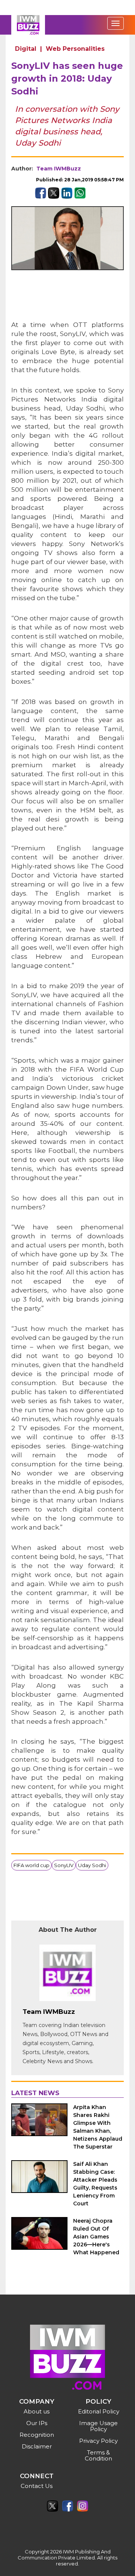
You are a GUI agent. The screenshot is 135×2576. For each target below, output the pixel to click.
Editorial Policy (99, 2411)
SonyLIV (64, 1865)
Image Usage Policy (98, 2426)
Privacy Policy (98, 2441)
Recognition (37, 2435)
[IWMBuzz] (28, 25)
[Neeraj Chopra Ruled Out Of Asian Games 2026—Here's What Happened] (39, 2233)
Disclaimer (37, 2446)
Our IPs (37, 2423)
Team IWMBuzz (59, 169)
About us (37, 2411)
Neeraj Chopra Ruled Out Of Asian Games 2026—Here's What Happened (96, 2237)
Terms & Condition (98, 2455)
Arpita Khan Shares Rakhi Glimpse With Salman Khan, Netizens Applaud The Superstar (98, 2127)
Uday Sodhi (92, 1865)
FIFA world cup (31, 1865)
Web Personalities (75, 49)
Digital (26, 49)
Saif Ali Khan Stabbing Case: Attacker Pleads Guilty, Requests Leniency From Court (95, 2184)
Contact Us (37, 2486)
